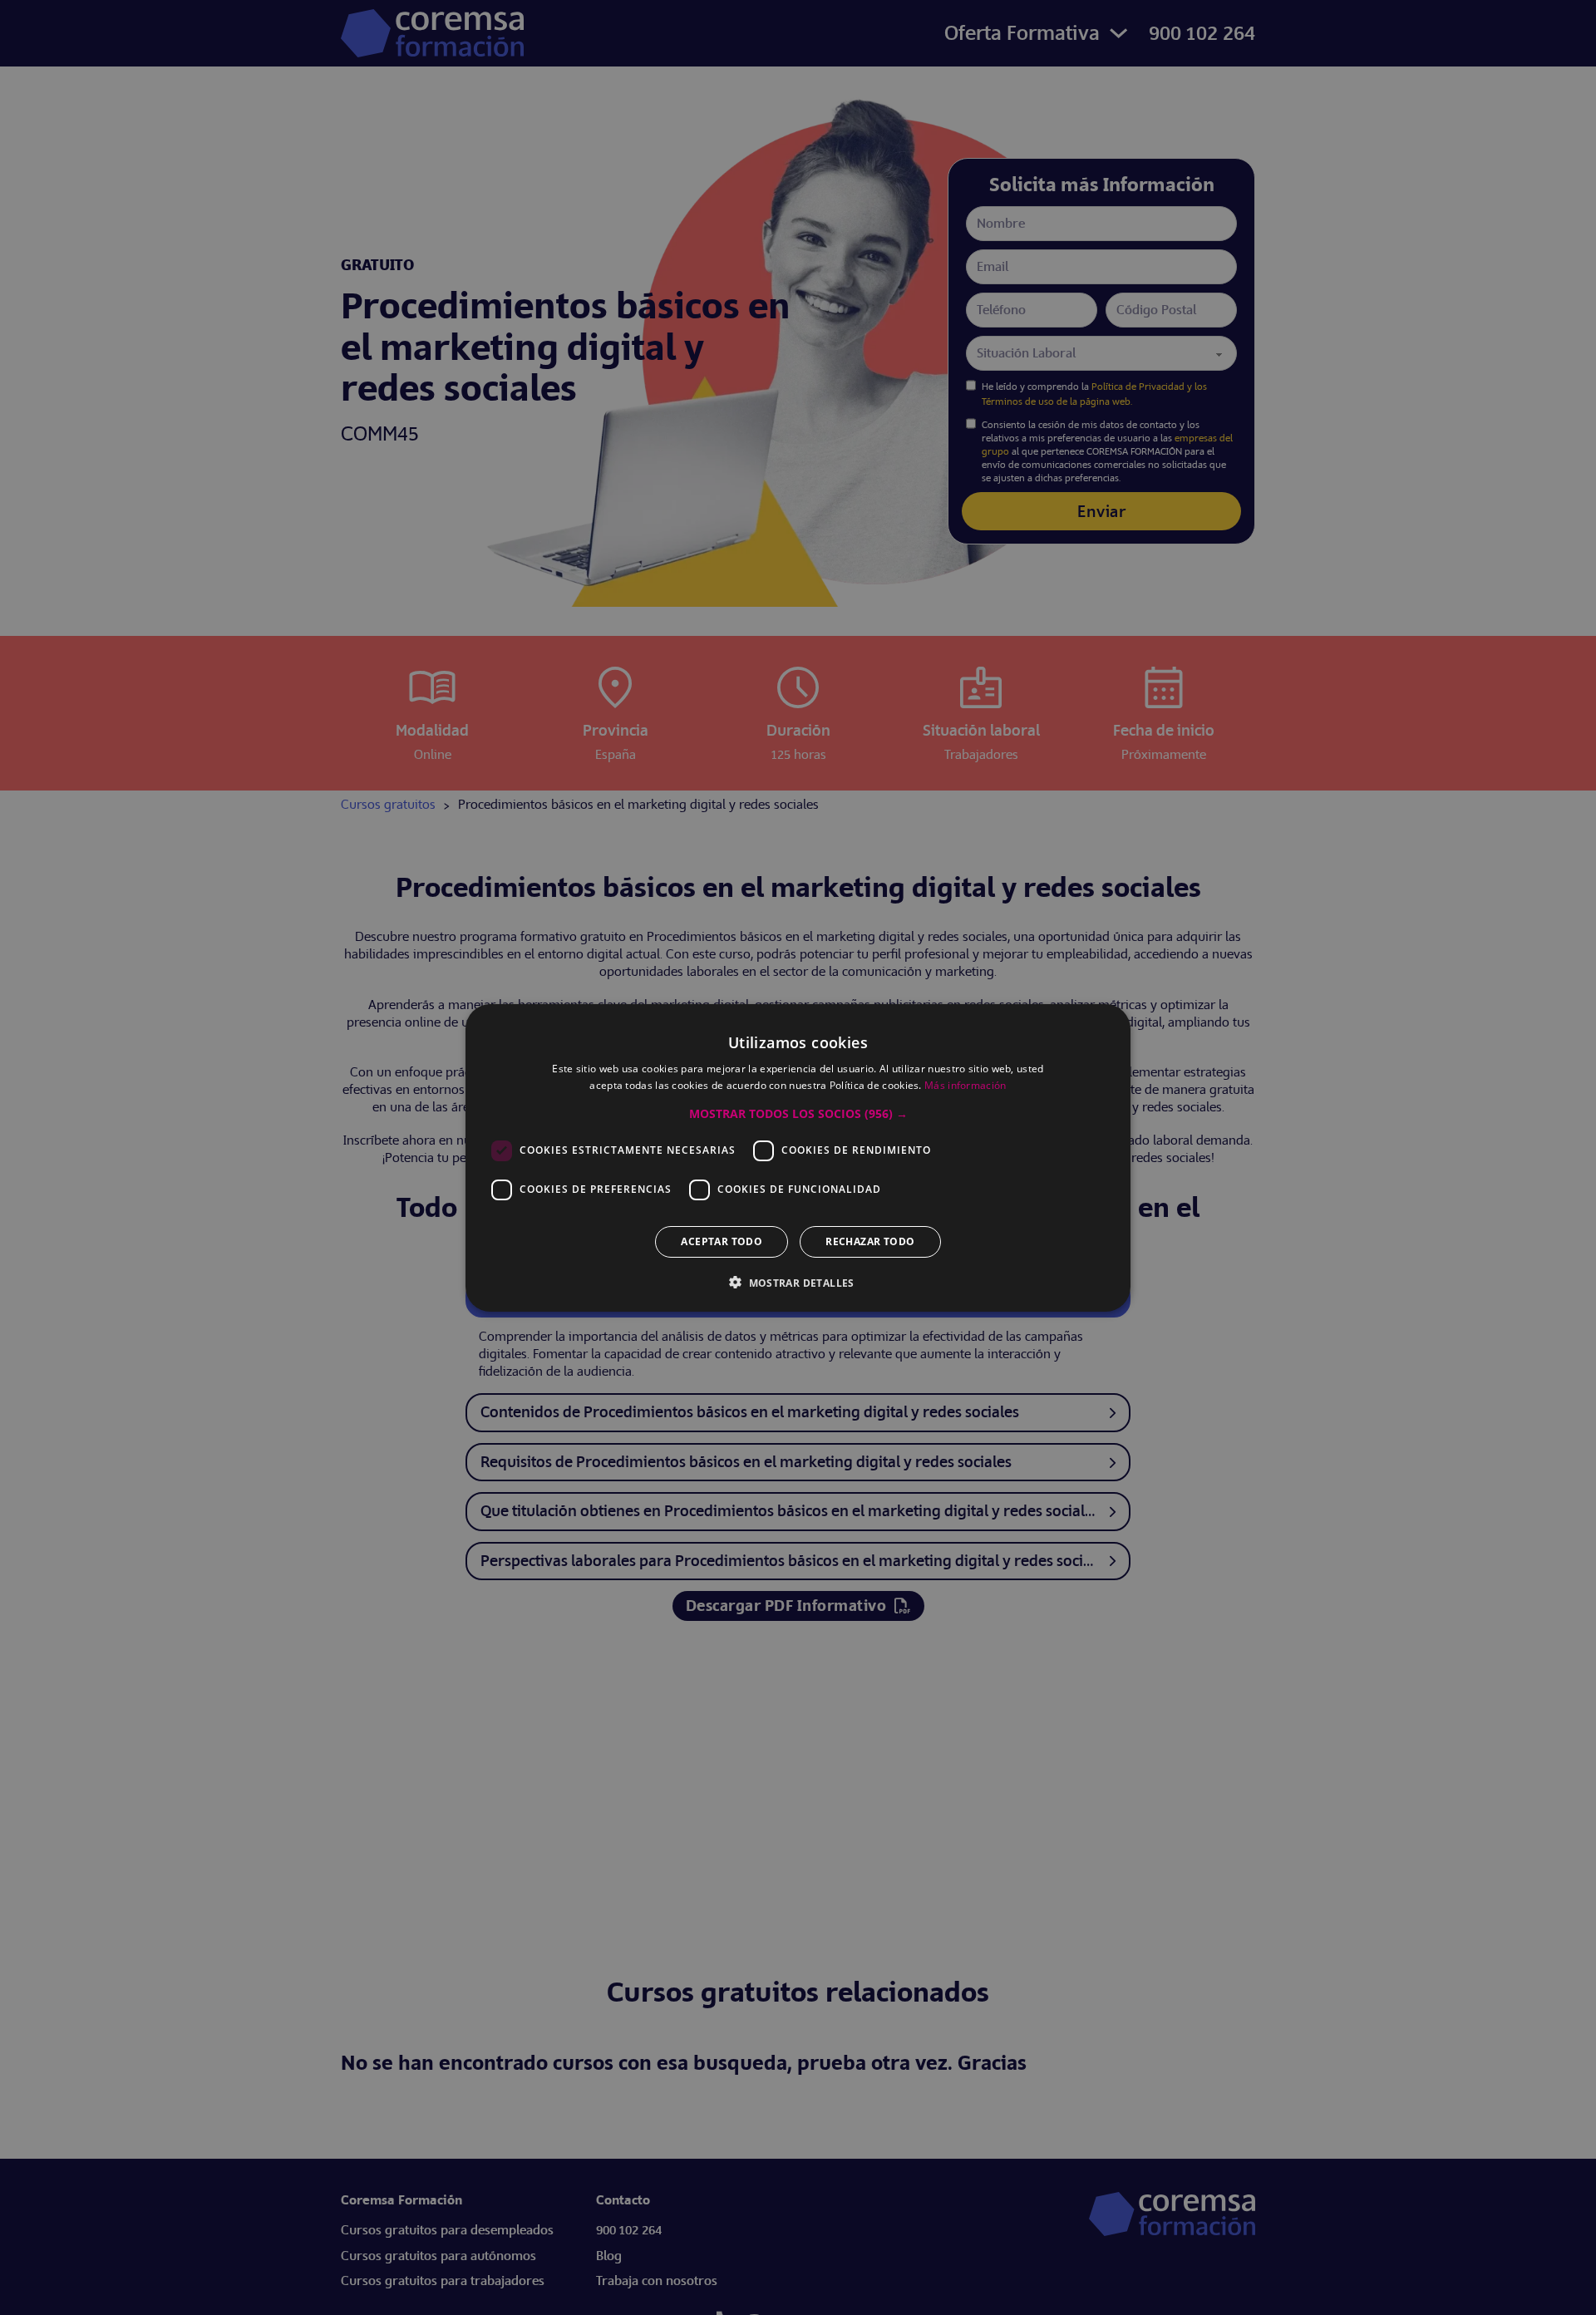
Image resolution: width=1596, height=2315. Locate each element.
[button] (798, 1113)
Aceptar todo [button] (722, 1241)
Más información (965, 1085)
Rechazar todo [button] (870, 1241)
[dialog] (798, 1157)
